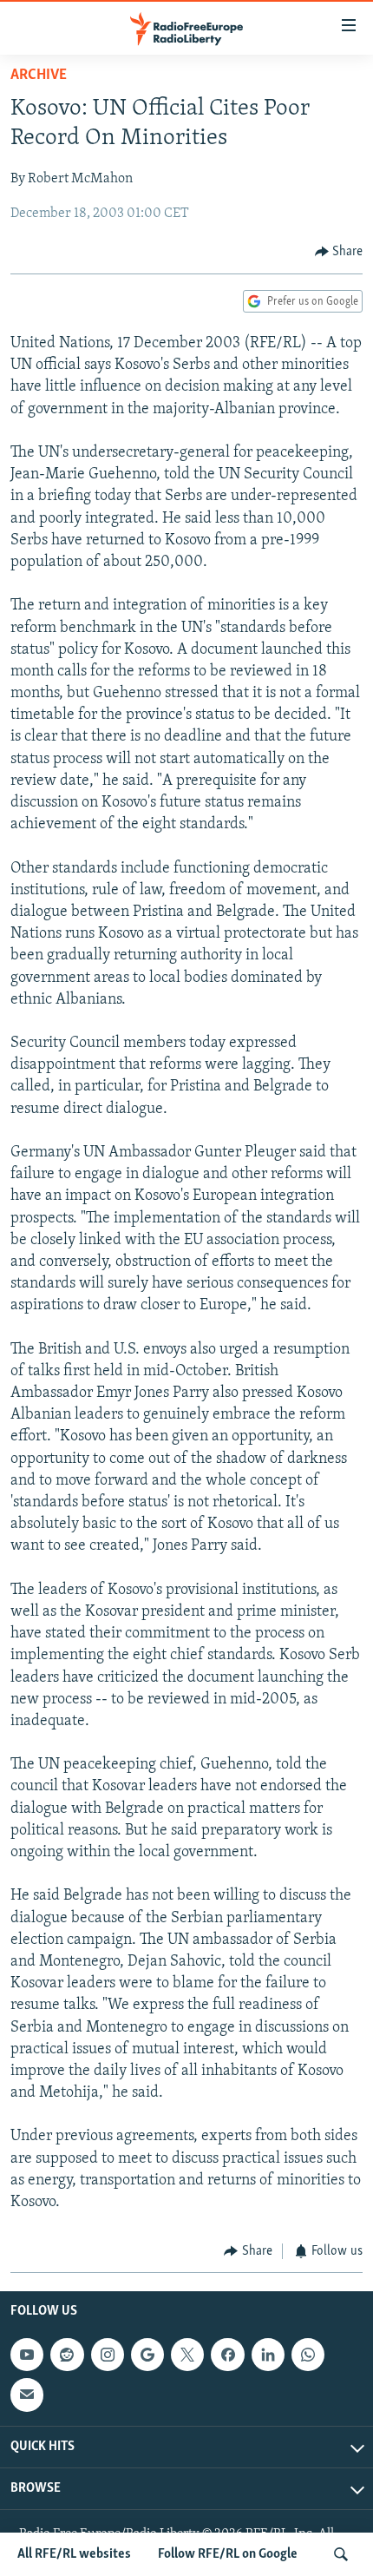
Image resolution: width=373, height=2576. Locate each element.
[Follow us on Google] (147, 2355)
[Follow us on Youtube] (27, 2355)
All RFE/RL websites (74, 2554)
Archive (39, 76)
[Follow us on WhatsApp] (308, 2355)
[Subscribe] (27, 2395)
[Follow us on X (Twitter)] (187, 2355)
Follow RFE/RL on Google (228, 2554)
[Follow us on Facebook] (227, 2355)
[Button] (339, 252)
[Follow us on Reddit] (67, 2355)
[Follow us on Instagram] (108, 2355)
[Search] (341, 2554)
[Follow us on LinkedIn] (268, 2355)
